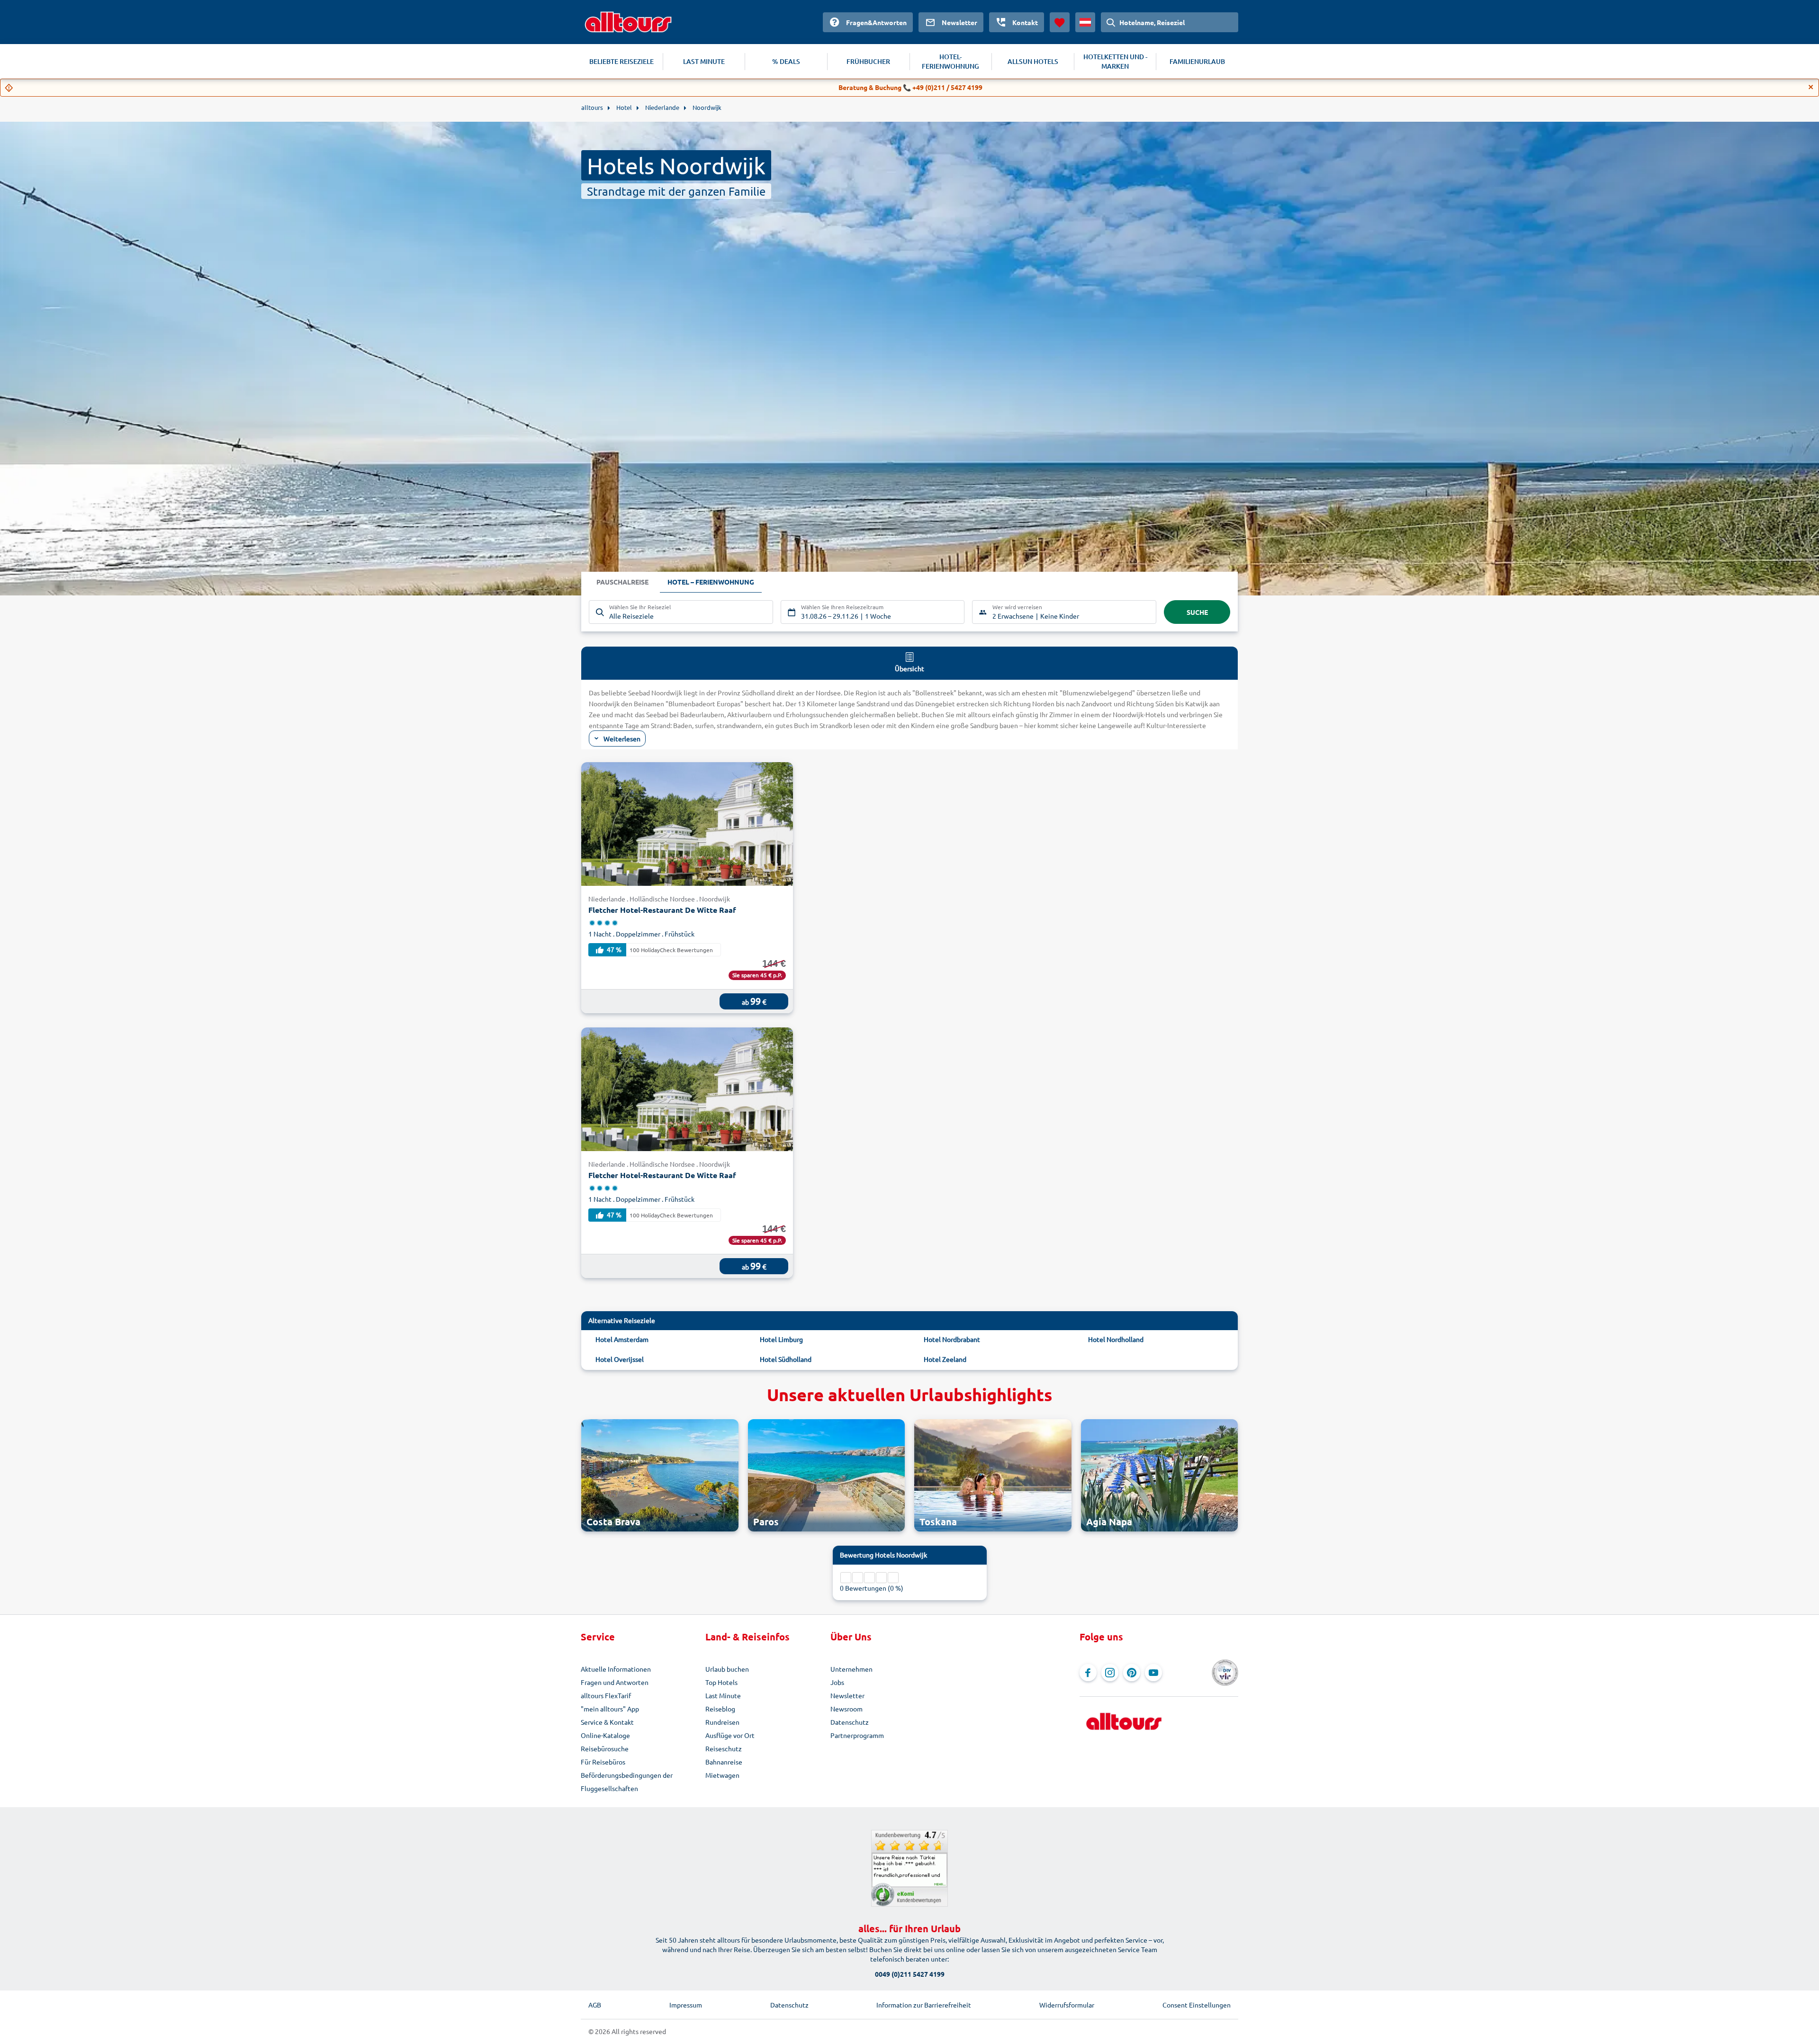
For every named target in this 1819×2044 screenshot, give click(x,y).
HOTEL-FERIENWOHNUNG (950, 61)
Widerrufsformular (1067, 2005)
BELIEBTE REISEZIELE (621, 61)
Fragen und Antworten (615, 1682)
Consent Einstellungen (1197, 2005)
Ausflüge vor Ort (730, 1735)
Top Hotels (721, 1682)
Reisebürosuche (605, 1748)
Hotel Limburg (781, 1339)
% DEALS (786, 61)
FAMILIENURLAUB (1197, 61)
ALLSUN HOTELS (1033, 61)
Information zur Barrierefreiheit (924, 2005)
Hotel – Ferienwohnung (711, 582)
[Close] (1811, 87)
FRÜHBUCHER (868, 61)
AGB (595, 2005)
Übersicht (909, 668)
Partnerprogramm (857, 1735)
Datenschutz (850, 1722)
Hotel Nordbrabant (952, 1339)
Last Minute (723, 1695)
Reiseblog (720, 1709)
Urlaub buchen (727, 1669)
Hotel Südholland (786, 1359)
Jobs (837, 1682)
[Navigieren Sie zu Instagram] (1110, 1673)
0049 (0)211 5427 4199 (910, 1974)
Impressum (686, 2005)
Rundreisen (722, 1722)
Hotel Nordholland (1116, 1339)
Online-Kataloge (605, 1735)
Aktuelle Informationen (616, 1669)
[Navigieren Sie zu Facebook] (1088, 1673)
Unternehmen (851, 1669)
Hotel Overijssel (620, 1359)
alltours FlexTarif (606, 1695)
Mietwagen (722, 1775)
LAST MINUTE (704, 61)
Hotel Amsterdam (622, 1339)
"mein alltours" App (610, 1709)
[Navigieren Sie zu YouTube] (1153, 1673)
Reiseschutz (724, 1748)
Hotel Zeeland (945, 1359)
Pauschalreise (622, 582)
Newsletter (847, 1695)
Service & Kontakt (607, 1722)
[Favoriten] (1060, 22)
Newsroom (846, 1709)
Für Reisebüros (603, 1762)
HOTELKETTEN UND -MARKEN (1115, 61)
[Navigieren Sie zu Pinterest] (1132, 1673)
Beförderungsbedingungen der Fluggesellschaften (627, 1782)
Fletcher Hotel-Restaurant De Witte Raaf (662, 910)
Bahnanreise (724, 1762)
